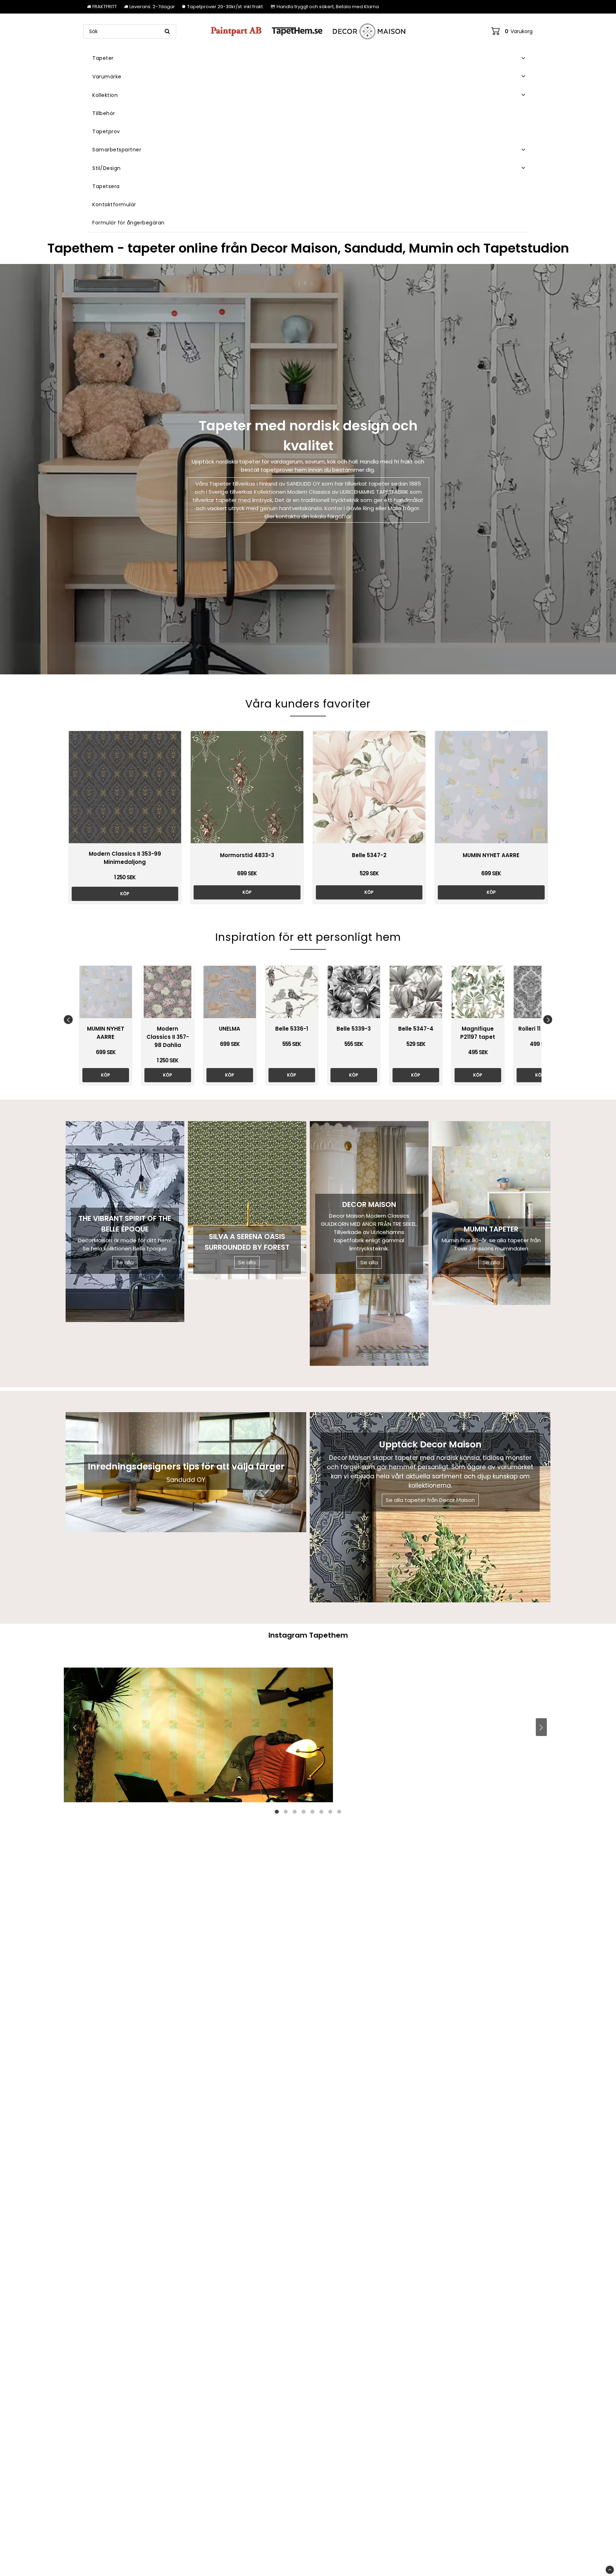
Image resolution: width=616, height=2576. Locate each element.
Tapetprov (106, 131)
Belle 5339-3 (354, 1029)
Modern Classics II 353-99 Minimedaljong (125, 858)
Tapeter (103, 58)
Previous (68, 1019)
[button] (512, 31)
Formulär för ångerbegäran (129, 223)
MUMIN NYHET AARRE (491, 855)
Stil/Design (107, 168)
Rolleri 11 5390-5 (540, 1029)
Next (548, 1019)
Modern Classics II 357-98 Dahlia (168, 1037)
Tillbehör (104, 113)
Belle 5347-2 (369, 855)
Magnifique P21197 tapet (478, 1033)
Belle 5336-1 (292, 1029)
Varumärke (107, 77)
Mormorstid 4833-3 (247, 855)
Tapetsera (106, 186)
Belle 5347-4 (416, 1029)
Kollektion (105, 95)
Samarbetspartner (117, 150)
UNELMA (230, 1029)
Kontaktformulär (114, 204)
